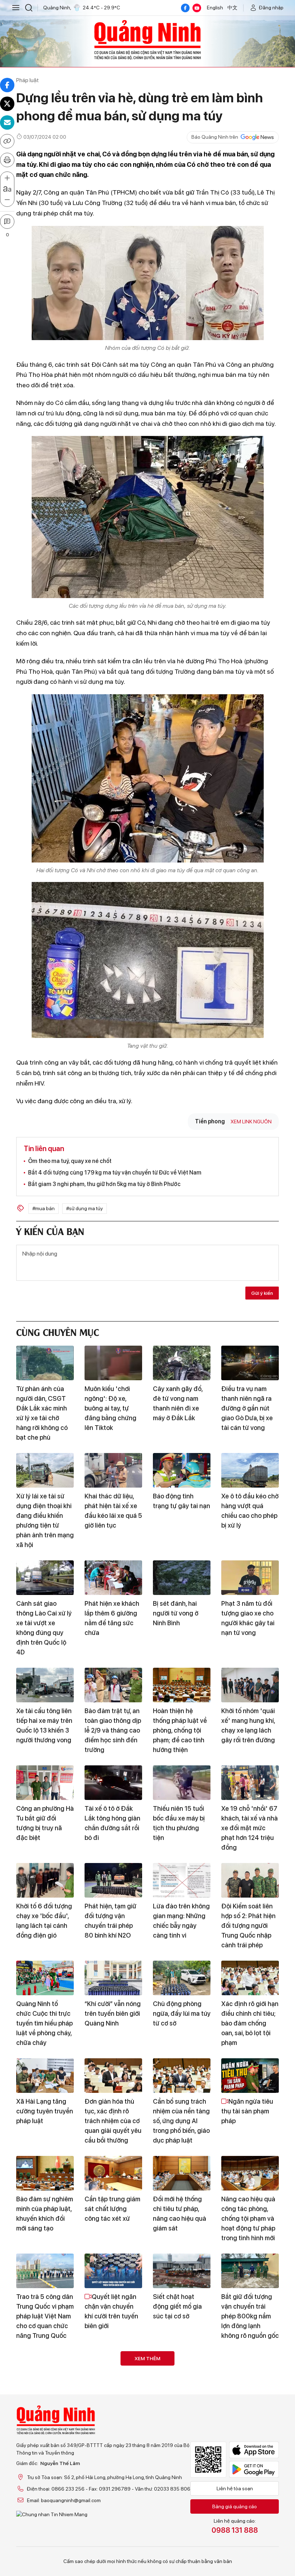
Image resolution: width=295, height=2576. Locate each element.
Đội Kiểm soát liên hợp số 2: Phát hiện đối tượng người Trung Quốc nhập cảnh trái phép (248, 1926)
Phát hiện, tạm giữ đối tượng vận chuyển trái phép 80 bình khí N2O (110, 1921)
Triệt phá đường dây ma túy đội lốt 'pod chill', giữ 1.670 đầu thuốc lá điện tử (180, 2414)
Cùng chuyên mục (58, 1331)
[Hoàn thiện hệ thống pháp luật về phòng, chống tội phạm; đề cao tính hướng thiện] (182, 1685)
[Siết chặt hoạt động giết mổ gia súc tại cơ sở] (182, 2271)
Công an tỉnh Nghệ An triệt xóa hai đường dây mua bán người (113, 2506)
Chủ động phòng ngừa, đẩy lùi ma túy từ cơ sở (182, 2013)
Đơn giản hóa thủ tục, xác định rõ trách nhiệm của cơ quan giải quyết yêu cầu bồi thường (113, 2121)
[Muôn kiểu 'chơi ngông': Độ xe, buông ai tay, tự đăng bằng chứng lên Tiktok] (113, 1363)
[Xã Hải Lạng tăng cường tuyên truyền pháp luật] (45, 2076)
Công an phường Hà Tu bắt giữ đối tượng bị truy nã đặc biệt (45, 1823)
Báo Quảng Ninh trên (215, 137)
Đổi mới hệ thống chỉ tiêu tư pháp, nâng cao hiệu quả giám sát (180, 2214)
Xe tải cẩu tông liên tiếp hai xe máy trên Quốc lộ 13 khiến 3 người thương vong (44, 1725)
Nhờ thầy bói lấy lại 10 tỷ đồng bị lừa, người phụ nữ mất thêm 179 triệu (248, 2409)
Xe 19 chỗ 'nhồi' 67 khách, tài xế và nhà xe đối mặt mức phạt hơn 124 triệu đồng (249, 1828)
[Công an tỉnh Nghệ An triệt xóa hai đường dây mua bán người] (113, 2466)
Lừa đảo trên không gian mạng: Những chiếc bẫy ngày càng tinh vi (181, 1921)
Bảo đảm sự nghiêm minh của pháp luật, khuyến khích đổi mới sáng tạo (45, 2214)
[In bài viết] (7, 160)
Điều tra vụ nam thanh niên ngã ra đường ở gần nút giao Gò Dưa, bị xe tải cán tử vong (247, 1408)
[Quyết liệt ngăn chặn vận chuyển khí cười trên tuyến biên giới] (113, 2271)
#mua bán (44, 1208)
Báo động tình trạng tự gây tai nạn (181, 1501)
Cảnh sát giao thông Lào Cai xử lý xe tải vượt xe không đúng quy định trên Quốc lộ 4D (44, 1628)
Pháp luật (28, 80)
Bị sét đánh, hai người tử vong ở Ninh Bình (176, 1613)
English (215, 8)
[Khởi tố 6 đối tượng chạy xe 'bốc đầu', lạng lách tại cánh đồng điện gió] (45, 1880)
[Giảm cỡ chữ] (7, 200)
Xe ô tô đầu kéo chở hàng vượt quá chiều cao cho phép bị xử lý (250, 1511)
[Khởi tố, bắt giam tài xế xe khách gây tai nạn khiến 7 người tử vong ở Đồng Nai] (45, 2466)
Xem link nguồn (251, 1122)
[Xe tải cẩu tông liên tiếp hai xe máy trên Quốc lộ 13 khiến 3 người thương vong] (45, 1685)
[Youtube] (197, 8)
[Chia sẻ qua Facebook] (7, 85)
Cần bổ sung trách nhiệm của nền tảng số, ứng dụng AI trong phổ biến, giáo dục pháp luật (181, 2121)
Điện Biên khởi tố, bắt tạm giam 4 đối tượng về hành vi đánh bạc (248, 2506)
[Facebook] (185, 8)
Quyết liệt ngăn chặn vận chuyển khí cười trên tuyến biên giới (111, 2311)
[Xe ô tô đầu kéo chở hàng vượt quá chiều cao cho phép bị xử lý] (250, 1470)
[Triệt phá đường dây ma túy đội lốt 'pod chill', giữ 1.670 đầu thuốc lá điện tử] (182, 2368)
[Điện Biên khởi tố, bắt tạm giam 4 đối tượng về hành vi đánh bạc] (250, 2466)
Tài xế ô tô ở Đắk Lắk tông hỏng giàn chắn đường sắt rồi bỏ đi (112, 1823)
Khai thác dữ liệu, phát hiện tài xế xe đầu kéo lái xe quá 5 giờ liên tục (113, 1511)
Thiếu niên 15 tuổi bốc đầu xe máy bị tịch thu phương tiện (179, 1823)
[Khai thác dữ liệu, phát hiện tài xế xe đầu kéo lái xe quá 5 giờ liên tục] (113, 1470)
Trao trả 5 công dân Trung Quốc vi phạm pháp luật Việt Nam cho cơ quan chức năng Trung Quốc (45, 2316)
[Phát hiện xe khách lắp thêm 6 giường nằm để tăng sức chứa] (113, 1578)
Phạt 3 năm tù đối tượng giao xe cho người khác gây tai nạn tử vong (248, 1618)
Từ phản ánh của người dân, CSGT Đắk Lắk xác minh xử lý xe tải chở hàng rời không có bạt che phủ (42, 1413)
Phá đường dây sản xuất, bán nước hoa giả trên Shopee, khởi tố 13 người (44, 2409)
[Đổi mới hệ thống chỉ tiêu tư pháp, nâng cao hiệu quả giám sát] (182, 2173)
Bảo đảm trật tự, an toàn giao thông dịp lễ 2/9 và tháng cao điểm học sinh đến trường (113, 1730)
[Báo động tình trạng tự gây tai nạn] (182, 1470)
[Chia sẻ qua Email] (7, 122)
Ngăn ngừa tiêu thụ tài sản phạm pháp (247, 2111)
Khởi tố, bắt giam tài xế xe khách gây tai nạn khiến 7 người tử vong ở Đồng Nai (45, 2506)
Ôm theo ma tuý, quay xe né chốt (70, 1161)
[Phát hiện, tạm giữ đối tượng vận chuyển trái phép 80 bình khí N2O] (113, 1880)
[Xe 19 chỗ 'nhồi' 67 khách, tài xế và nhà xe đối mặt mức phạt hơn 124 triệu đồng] (250, 1783)
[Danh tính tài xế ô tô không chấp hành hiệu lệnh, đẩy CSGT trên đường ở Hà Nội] (182, 2466)
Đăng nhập (271, 8)
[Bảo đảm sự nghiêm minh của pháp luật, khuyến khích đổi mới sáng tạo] (45, 2173)
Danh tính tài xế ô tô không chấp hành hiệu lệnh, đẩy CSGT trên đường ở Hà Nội (182, 2511)
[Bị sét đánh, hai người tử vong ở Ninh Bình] (182, 1578)
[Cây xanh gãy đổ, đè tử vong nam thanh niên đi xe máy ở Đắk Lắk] (182, 1363)
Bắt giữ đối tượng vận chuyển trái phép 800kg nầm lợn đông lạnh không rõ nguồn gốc (250, 2316)
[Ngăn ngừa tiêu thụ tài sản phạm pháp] (250, 2076)
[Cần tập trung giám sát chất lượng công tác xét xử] (113, 2173)
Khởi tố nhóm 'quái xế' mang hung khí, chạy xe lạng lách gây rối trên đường (248, 1725)
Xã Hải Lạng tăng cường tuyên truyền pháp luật (45, 2111)
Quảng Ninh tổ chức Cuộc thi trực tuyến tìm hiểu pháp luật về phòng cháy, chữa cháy (44, 2023)
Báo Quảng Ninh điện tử (147, 40)
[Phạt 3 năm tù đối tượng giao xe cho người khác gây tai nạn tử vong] (250, 1578)
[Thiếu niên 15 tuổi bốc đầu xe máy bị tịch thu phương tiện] (182, 1783)
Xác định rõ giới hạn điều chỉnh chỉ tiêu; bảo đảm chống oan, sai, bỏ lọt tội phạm (250, 2023)
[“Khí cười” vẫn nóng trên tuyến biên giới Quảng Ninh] (113, 1978)
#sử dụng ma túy (85, 1208)
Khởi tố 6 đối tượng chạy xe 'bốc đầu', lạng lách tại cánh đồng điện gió (44, 1921)
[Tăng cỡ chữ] (7, 178)
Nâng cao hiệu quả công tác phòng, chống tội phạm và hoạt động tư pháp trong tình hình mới (248, 2218)
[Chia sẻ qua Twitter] (7, 104)
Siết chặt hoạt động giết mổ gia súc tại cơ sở (177, 2306)
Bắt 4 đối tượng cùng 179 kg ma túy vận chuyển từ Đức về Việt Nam (115, 1173)
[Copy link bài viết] (7, 141)
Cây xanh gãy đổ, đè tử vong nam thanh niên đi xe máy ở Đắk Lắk (178, 1403)
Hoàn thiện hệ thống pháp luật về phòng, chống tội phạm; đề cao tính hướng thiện (180, 1730)
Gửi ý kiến (262, 1293)
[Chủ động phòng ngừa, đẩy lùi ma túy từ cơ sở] (182, 1978)
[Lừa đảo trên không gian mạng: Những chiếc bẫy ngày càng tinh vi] (182, 1880)
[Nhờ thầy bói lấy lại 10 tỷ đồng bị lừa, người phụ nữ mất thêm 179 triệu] (250, 2368)
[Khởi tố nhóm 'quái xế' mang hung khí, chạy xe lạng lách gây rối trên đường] (250, 1685)
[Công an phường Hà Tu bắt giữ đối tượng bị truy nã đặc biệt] (45, 1783)
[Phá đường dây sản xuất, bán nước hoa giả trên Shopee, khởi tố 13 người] (45, 2368)
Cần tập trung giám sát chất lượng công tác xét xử (112, 2209)
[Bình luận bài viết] (7, 222)
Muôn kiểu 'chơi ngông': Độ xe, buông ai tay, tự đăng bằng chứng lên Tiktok (110, 1408)
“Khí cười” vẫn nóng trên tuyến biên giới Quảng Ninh (113, 2013)
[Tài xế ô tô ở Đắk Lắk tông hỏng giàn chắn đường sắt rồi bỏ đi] (113, 1783)
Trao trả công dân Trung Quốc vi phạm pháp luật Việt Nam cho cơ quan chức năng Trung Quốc (113, 2414)
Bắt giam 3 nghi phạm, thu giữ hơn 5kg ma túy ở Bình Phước (104, 1184)
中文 (232, 8)
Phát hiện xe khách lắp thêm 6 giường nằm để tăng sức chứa (112, 1618)
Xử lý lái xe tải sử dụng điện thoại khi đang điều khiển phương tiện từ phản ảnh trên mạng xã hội (45, 1520)
